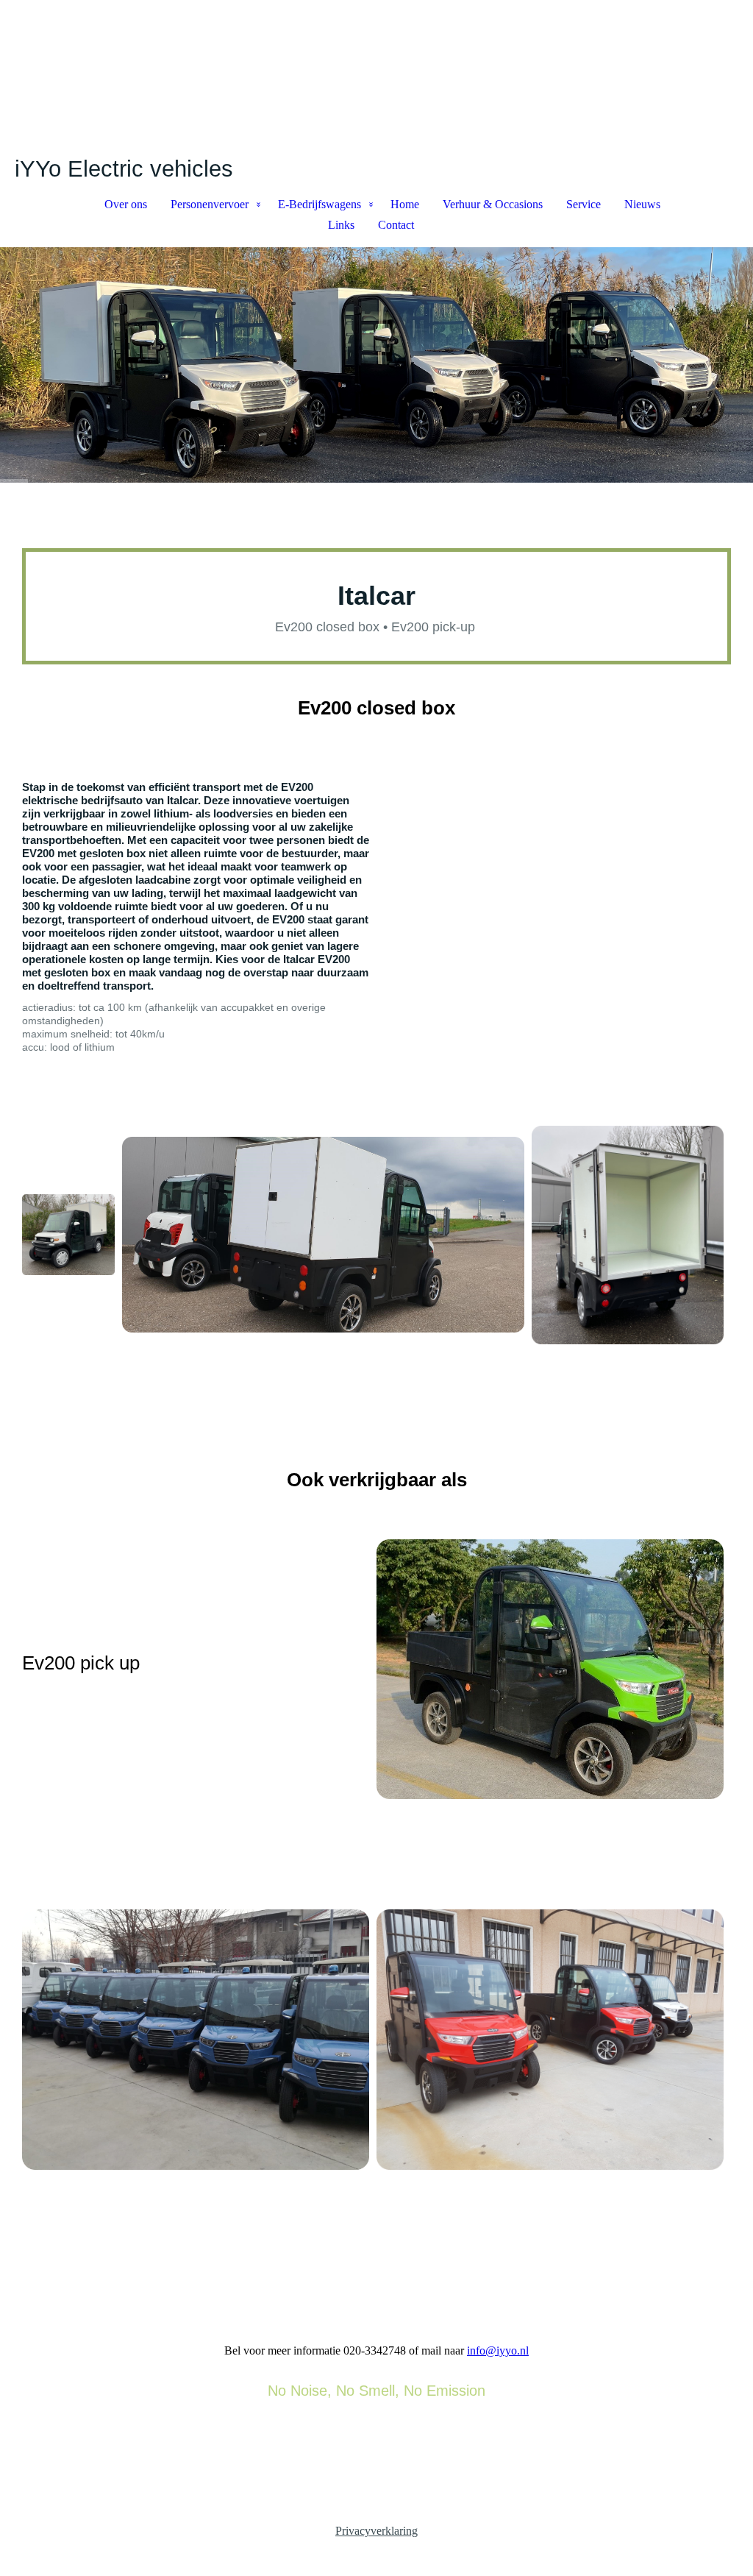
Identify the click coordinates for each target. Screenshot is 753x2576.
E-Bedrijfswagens (320, 204)
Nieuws (642, 204)
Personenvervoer (210, 204)
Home (405, 204)
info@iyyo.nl (498, 2350)
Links (341, 225)
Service (584, 204)
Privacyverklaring (376, 2531)
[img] (376, 78)
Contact (396, 225)
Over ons (126, 204)
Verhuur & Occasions (493, 204)
